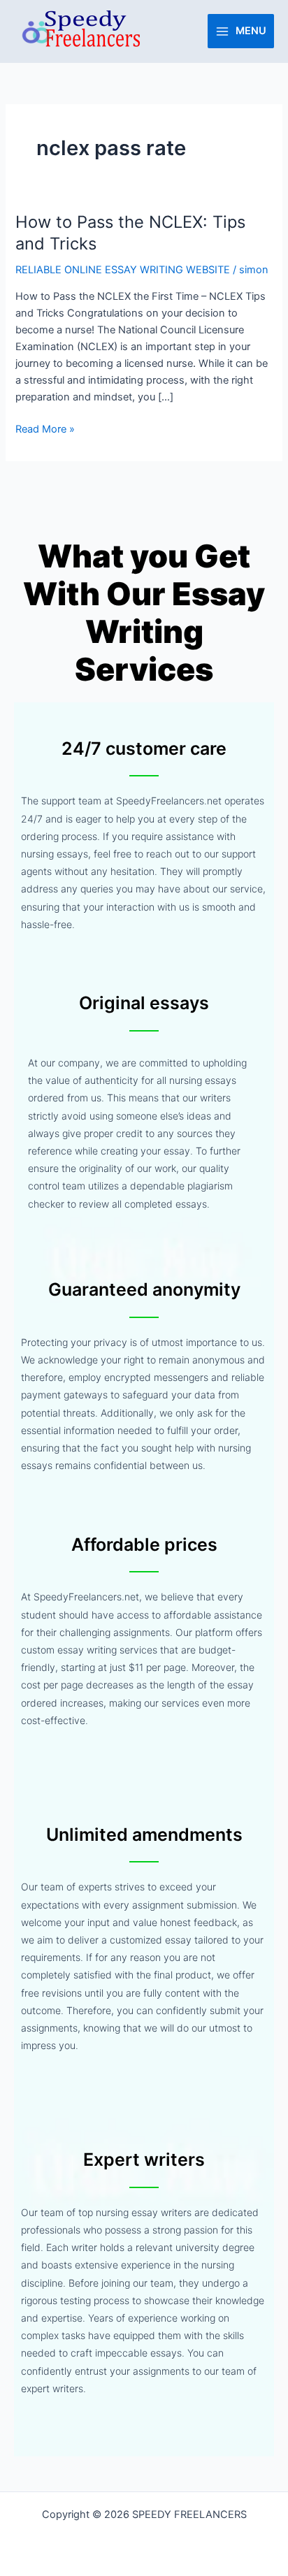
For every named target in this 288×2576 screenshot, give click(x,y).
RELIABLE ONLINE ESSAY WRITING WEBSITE (123, 270)
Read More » (45, 428)
